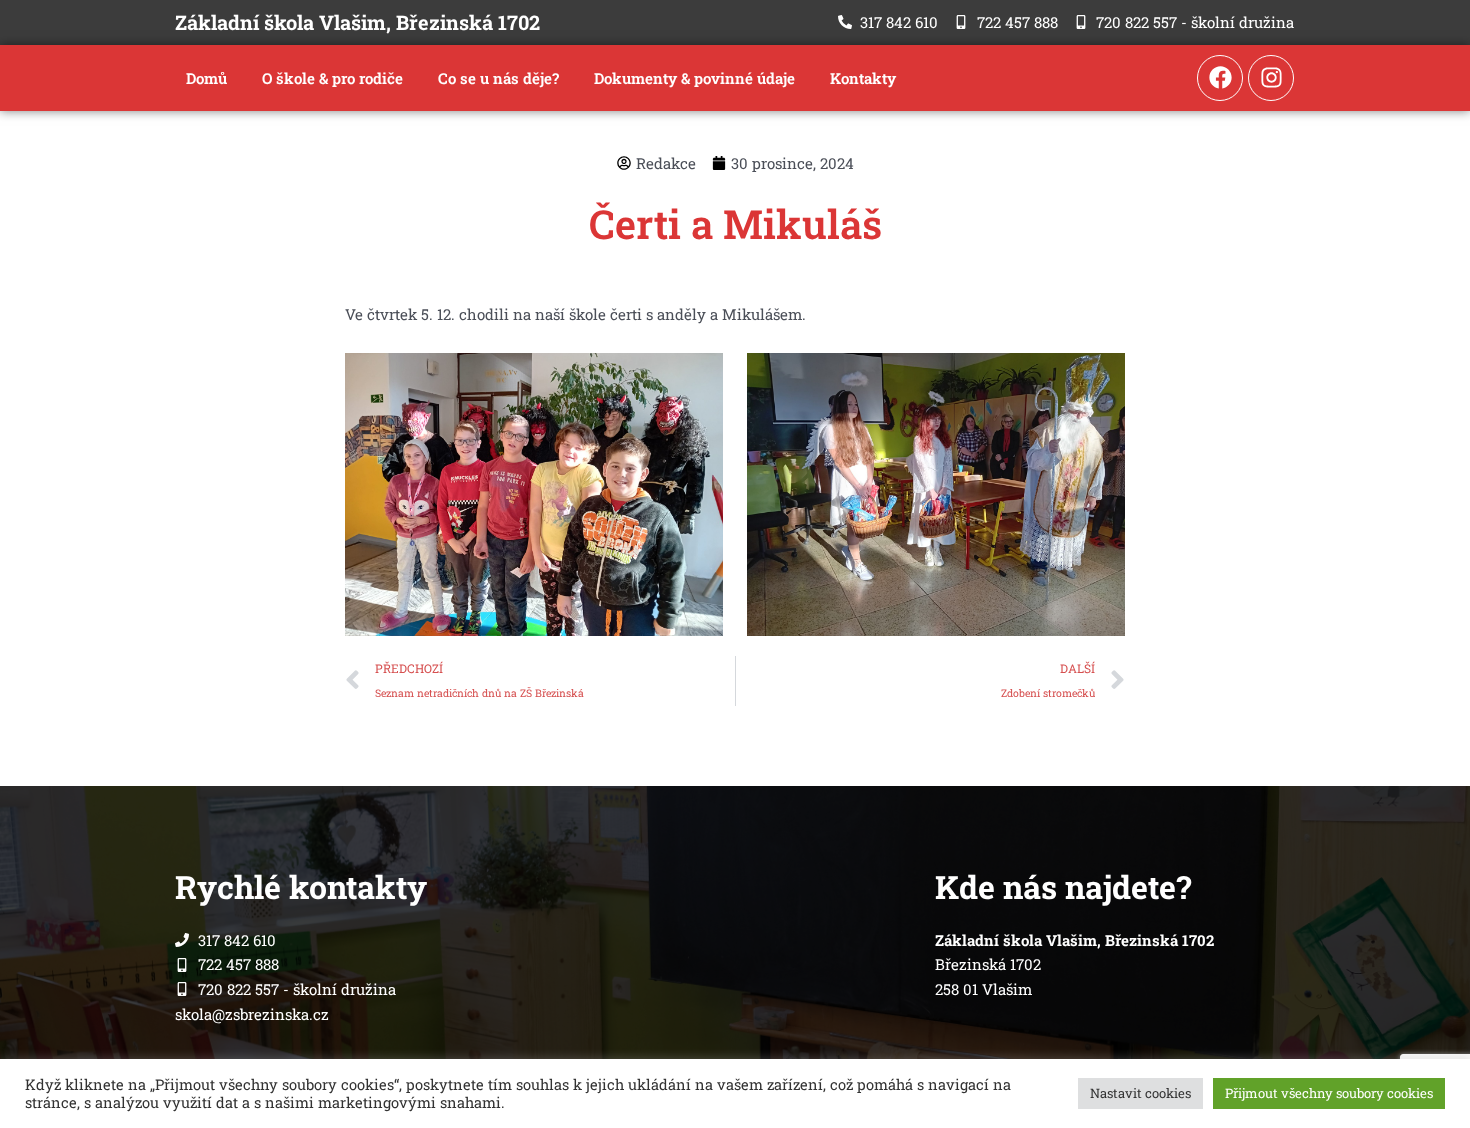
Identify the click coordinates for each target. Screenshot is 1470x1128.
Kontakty (863, 78)
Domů (206, 78)
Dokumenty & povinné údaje (694, 78)
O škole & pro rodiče (332, 78)
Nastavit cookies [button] (1140, 1093)
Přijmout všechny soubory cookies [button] (1329, 1093)
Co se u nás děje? (498, 78)
